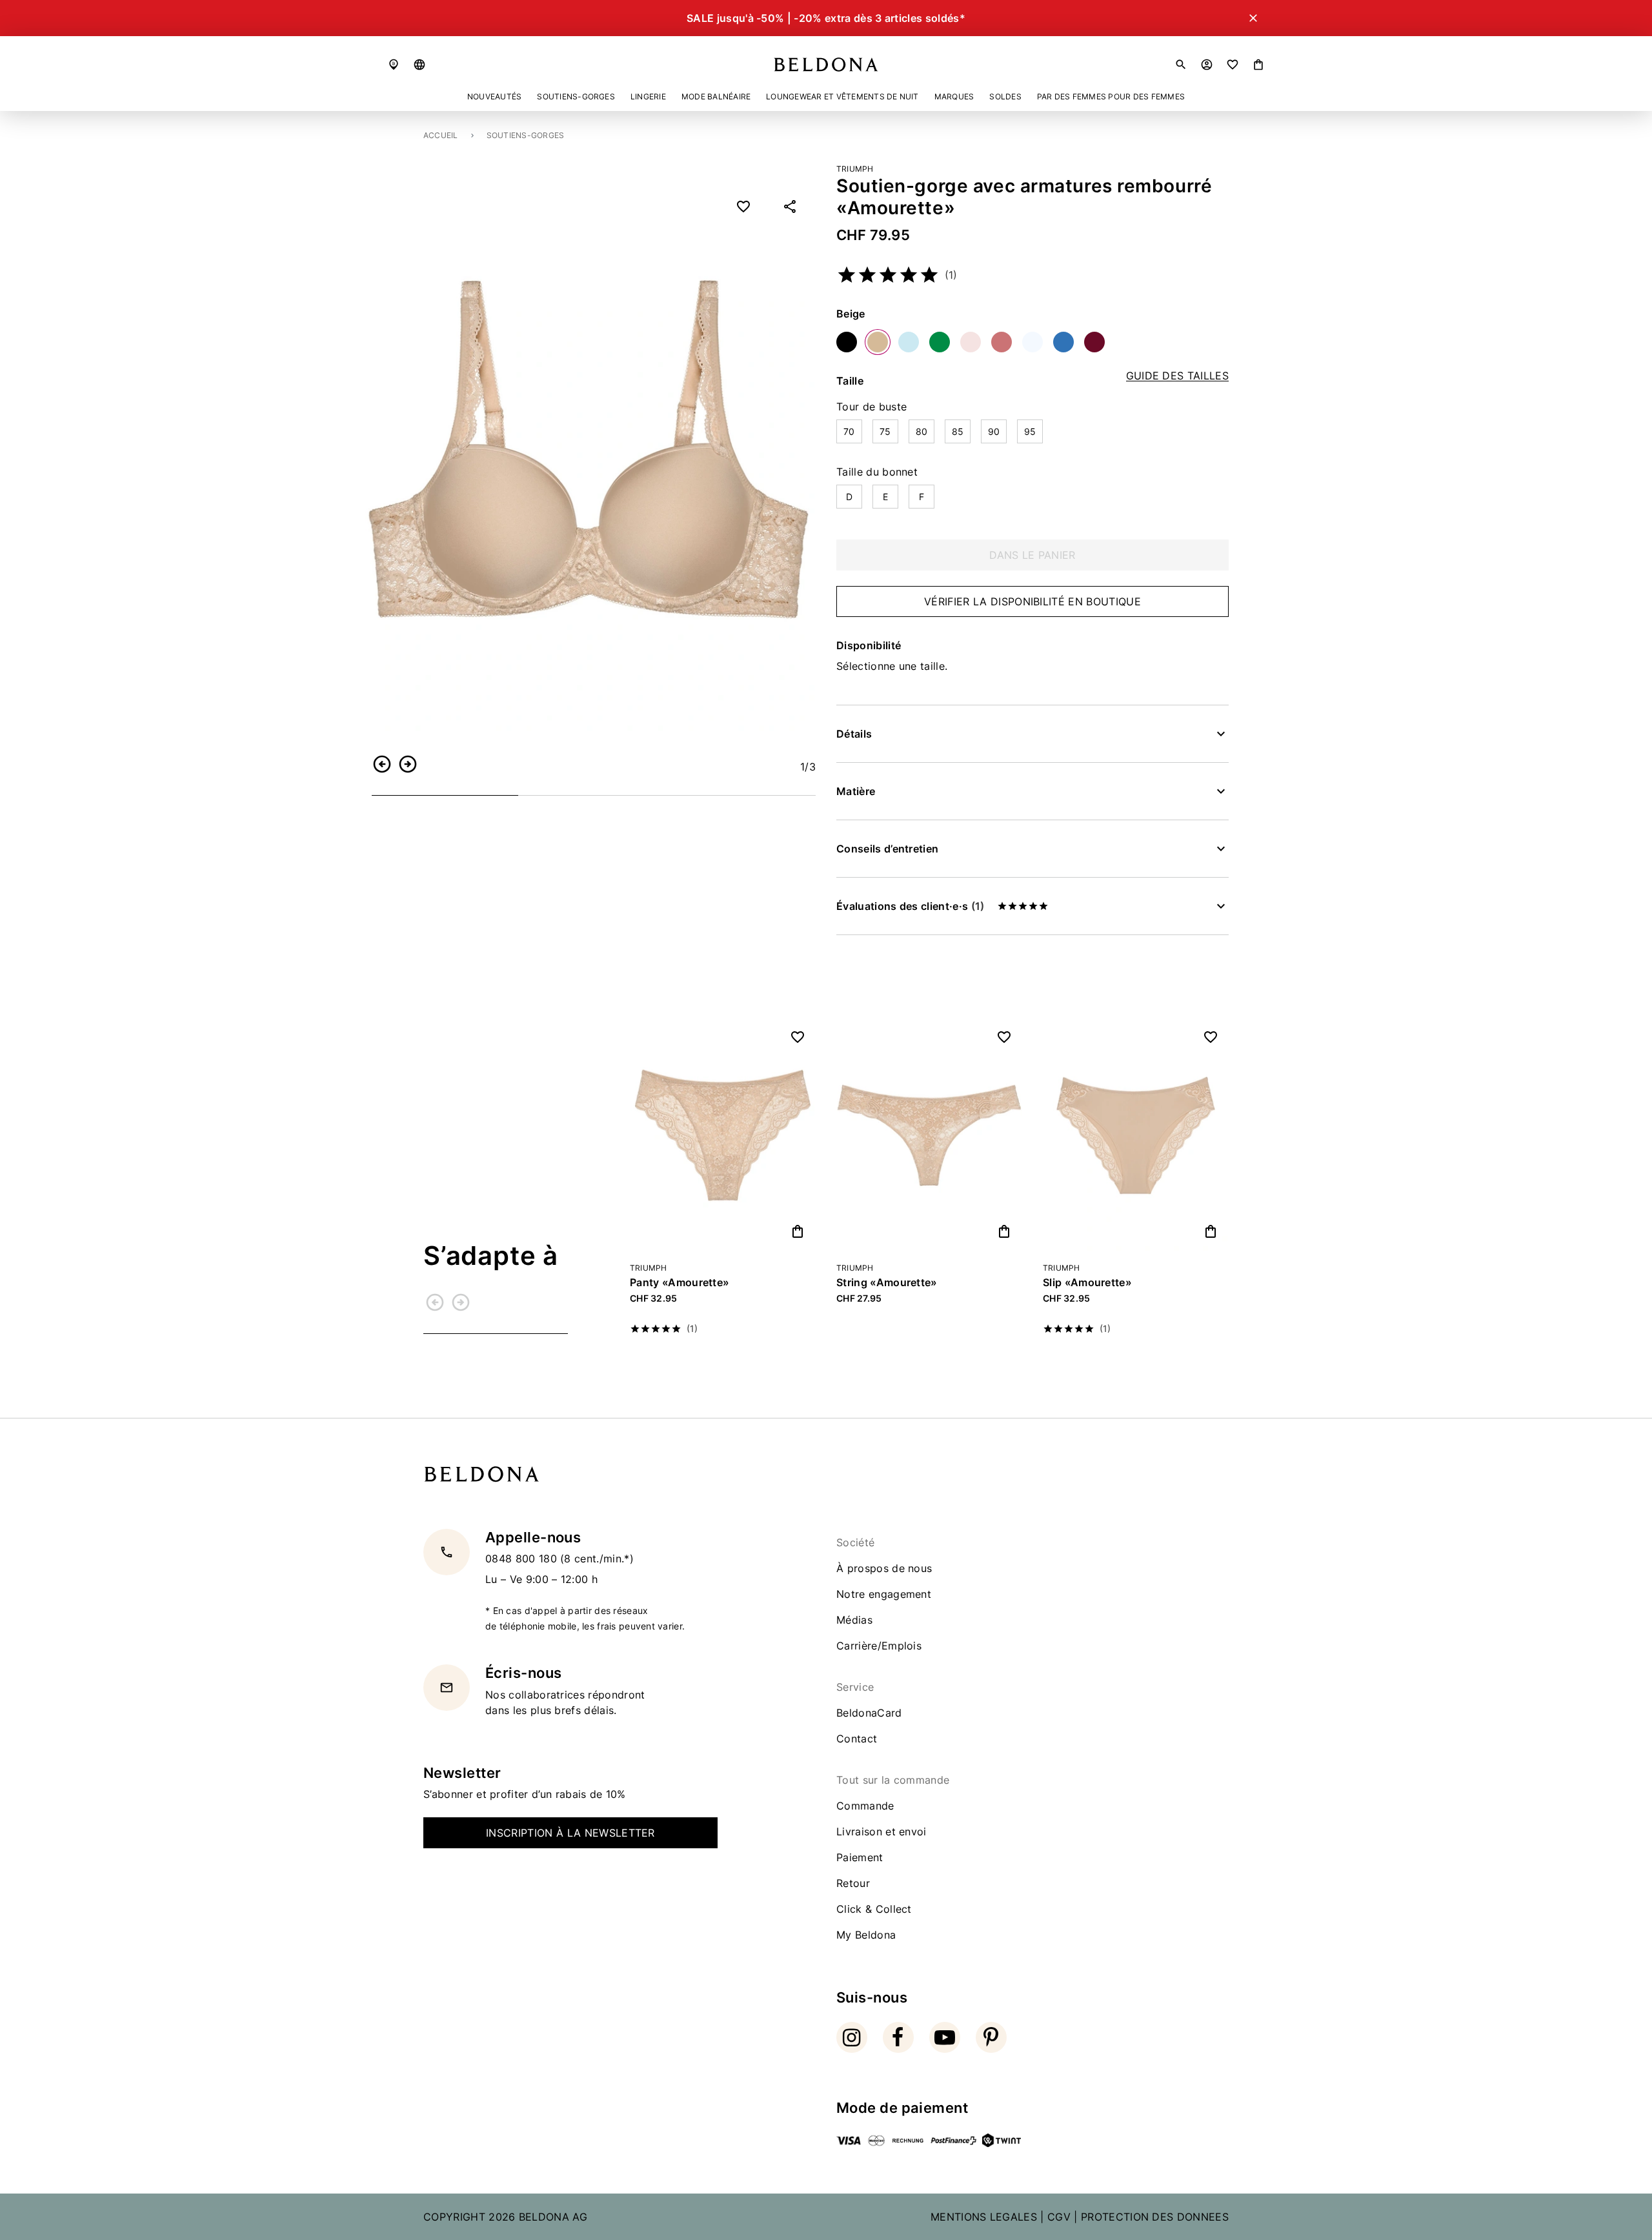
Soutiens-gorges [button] (576, 96)
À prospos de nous (884, 1568)
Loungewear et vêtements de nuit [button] (842, 96)
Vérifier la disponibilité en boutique (1032, 601)
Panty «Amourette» (680, 1282)
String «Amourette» (887, 1282)
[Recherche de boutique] (394, 65)
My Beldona (866, 1935)
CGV (1059, 2217)
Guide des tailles (1177, 376)
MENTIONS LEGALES (984, 2217)
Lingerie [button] (648, 96)
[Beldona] (826, 65)
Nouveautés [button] (494, 96)
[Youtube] (945, 2037)
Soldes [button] (1005, 96)
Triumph (855, 169)
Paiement (860, 1857)
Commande (865, 1806)
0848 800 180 (523, 1559)
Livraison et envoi (881, 1831)
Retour (853, 1883)
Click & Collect (874, 1909)
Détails (854, 734)
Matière (856, 791)
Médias (854, 1620)
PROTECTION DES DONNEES (1155, 2217)
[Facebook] (898, 2037)
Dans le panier (1032, 555)
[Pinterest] (991, 2037)
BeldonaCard (869, 1713)
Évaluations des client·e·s (910, 906)
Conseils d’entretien (887, 849)
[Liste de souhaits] (1233, 65)
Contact (857, 1739)
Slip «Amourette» (1087, 1282)
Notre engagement (884, 1594)
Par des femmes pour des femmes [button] (1111, 96)
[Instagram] (852, 2037)
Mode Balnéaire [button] (716, 96)
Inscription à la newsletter (570, 1833)
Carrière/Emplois (879, 1646)
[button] (419, 65)
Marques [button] (954, 96)
